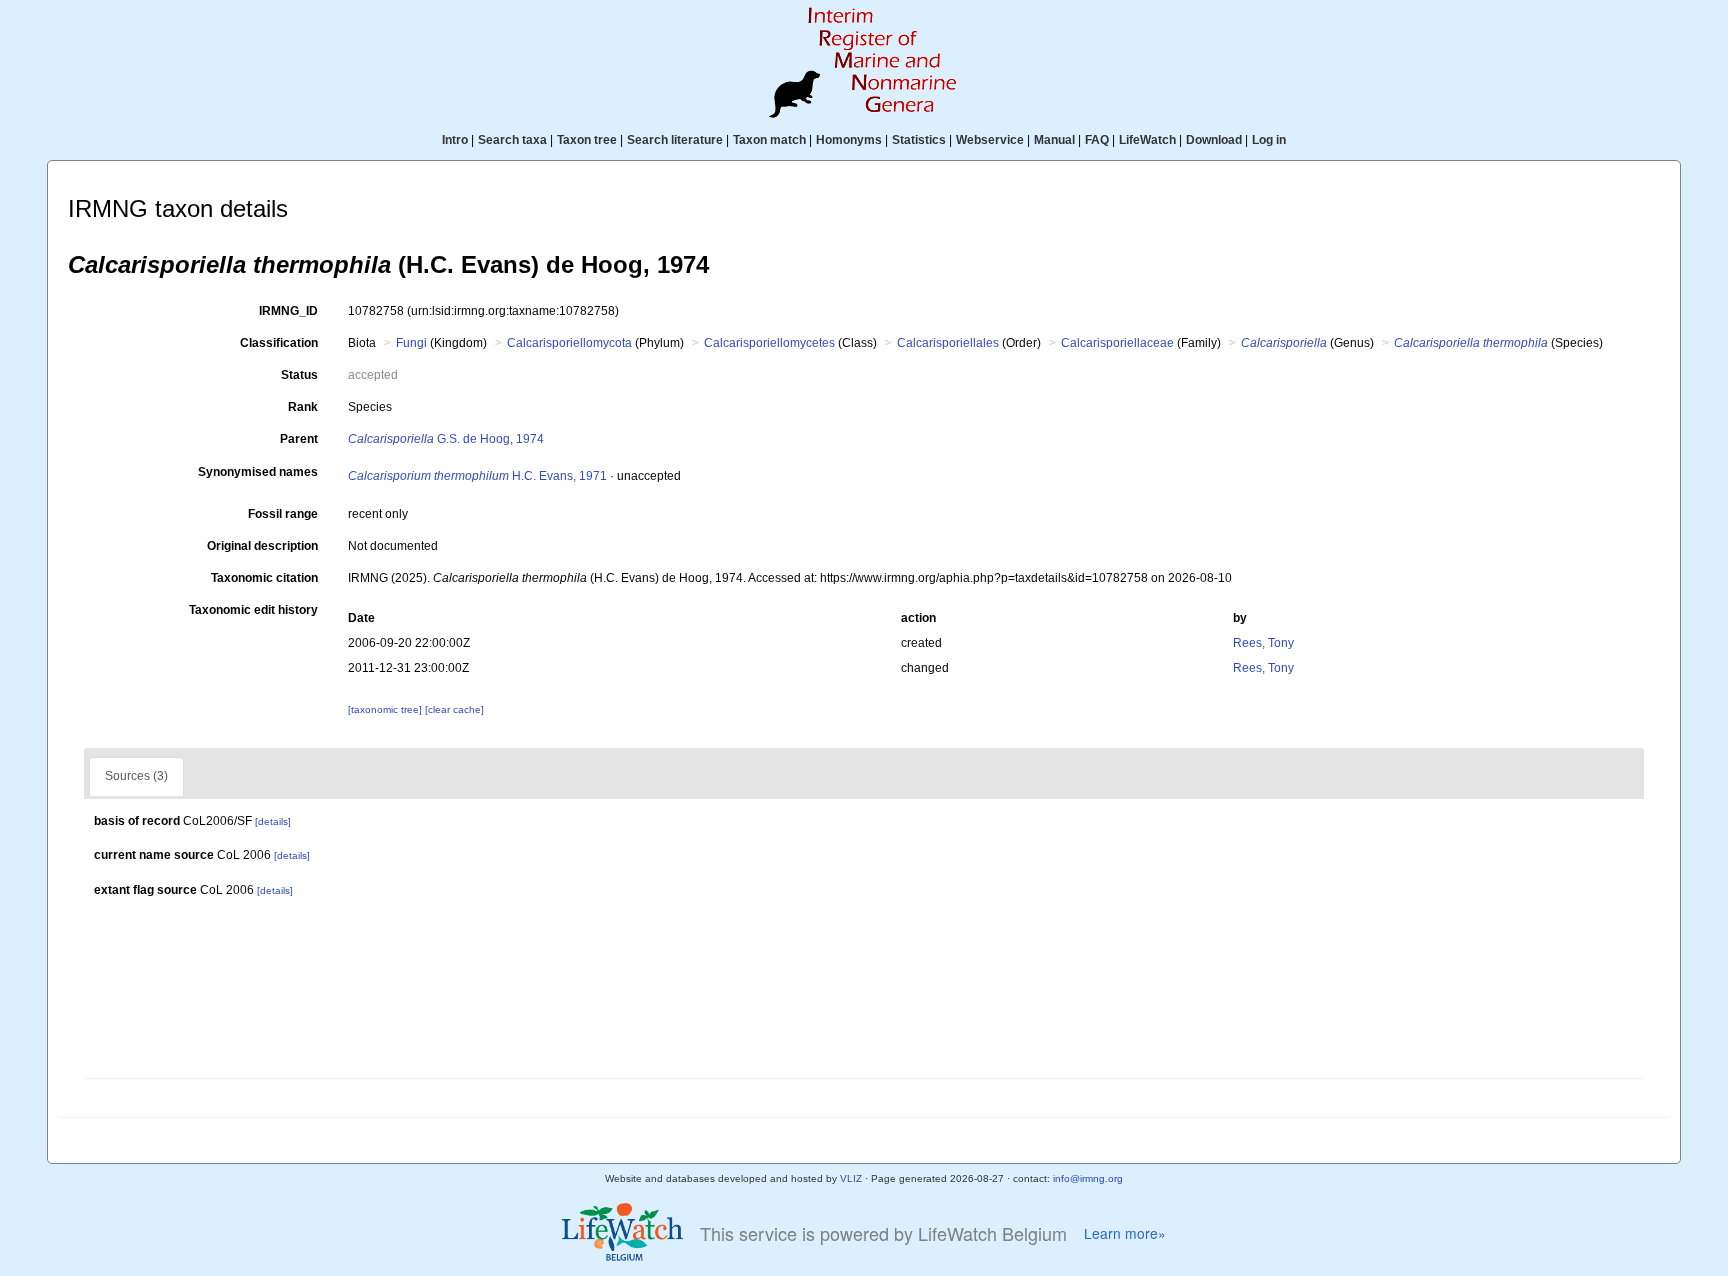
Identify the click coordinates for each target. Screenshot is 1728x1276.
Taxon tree (587, 140)
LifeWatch (1147, 140)
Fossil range (283, 514)
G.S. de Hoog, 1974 (446, 439)
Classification (279, 343)
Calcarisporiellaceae (1117, 343)
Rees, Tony (1263, 643)
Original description (262, 546)
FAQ (1097, 140)
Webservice (990, 140)
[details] (273, 821)
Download (1214, 140)
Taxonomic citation (264, 578)
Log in (1269, 140)
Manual (1054, 140)
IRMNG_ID (288, 311)
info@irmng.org (1088, 1178)
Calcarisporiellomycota (569, 343)
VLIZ (851, 1178)
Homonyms (849, 140)
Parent (299, 439)
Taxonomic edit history (253, 610)
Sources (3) (136, 776)
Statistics (919, 140)
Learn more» (1125, 1233)
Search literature (675, 140)
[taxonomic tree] (386, 709)
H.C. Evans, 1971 (477, 476)
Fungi (411, 343)
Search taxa (512, 140)
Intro (455, 140)
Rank (303, 407)
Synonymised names (258, 472)
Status (299, 375)
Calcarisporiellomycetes (769, 343)
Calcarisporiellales (948, 343)
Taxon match (769, 140)
